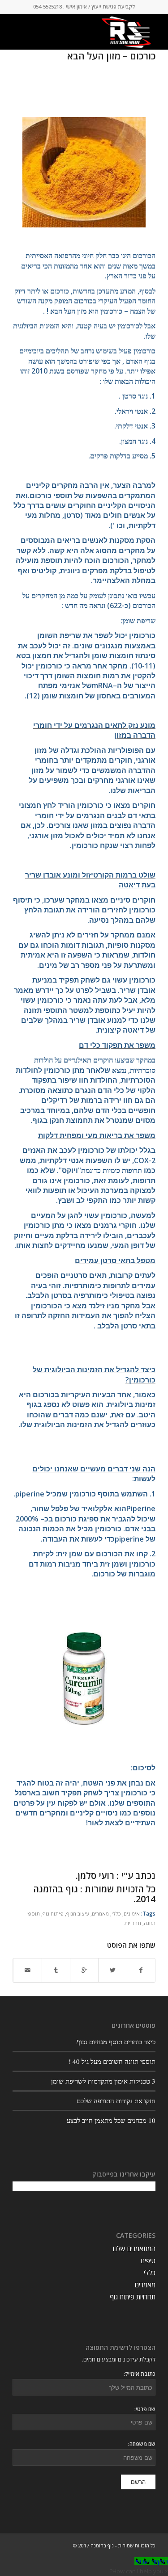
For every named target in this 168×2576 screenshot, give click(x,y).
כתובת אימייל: (140, 2374)
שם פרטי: (145, 2409)
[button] (139, 2571)
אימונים (132, 1913)
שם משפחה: (142, 2444)
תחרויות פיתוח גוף (133, 2297)
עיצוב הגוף (78, 1913)
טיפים (148, 2261)
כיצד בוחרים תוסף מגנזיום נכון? (115, 2042)
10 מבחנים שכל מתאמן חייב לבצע (111, 2120)
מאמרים (100, 1913)
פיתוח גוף (53, 1913)
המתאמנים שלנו (134, 2248)
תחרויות (133, 1923)
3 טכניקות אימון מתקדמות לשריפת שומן (103, 2081)
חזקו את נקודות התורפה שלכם (116, 2101)
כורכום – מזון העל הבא (111, 56)
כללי (116, 1913)
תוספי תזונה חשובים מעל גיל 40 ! (112, 2061)
